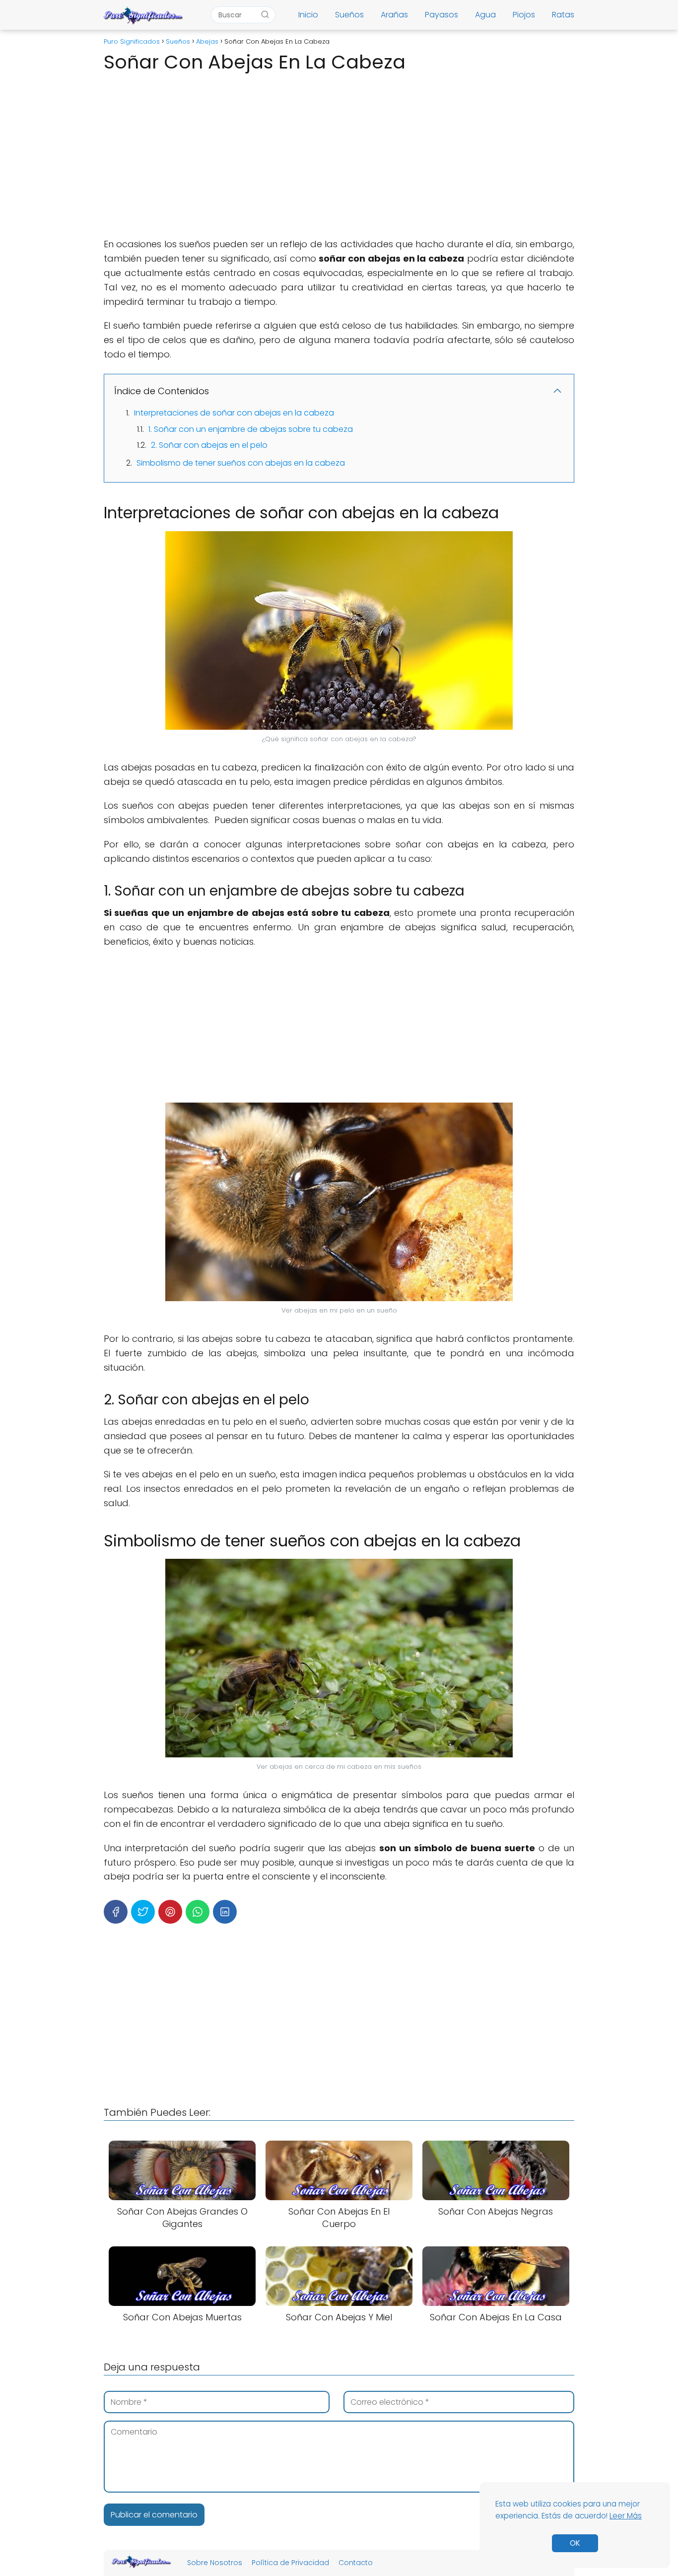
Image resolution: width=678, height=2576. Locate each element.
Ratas (563, 15)
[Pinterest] (170, 1912)
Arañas (394, 15)
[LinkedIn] (225, 1912)
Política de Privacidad (290, 2563)
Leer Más (626, 2516)
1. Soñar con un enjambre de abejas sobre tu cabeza (251, 429)
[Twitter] (143, 1912)
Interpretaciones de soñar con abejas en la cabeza (234, 413)
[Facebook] (116, 1912)
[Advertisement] (339, 152)
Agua (485, 15)
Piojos (524, 15)
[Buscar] (265, 14)
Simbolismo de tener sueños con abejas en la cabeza (241, 463)
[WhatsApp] (198, 1912)
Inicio (308, 15)
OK (575, 2543)
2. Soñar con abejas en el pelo (209, 445)
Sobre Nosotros (215, 2563)
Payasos (441, 15)
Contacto (356, 2563)
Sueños (349, 15)
